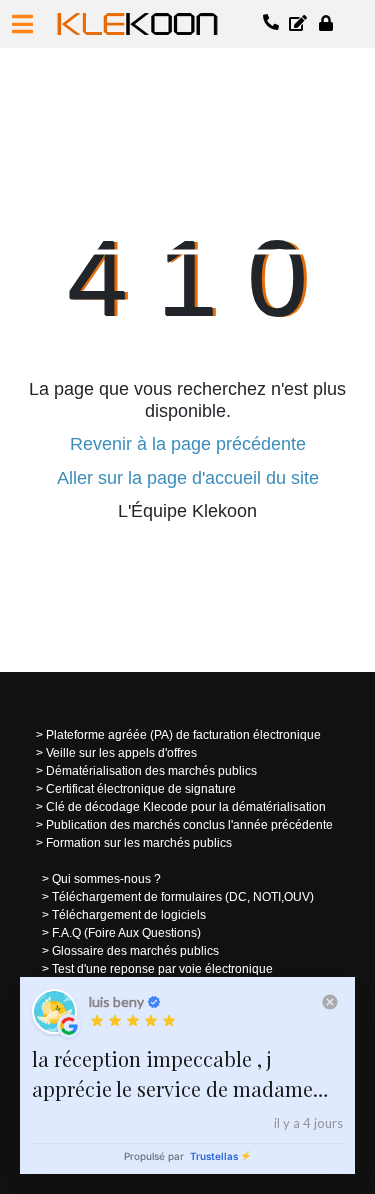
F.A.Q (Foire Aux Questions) (126, 933)
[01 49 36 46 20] (272, 24)
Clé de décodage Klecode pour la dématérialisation (186, 807)
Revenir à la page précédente (188, 444)
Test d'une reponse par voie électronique (162, 969)
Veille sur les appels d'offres (121, 753)
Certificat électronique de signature (141, 789)
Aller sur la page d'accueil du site (188, 478)
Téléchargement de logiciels (129, 915)
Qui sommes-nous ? (106, 879)
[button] (22, 24)
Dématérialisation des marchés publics (151, 771)
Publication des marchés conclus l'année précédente (189, 825)
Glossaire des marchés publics (135, 951)
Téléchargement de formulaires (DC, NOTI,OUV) (183, 897)
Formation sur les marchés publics (139, 843)
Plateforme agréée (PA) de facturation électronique (183, 735)
